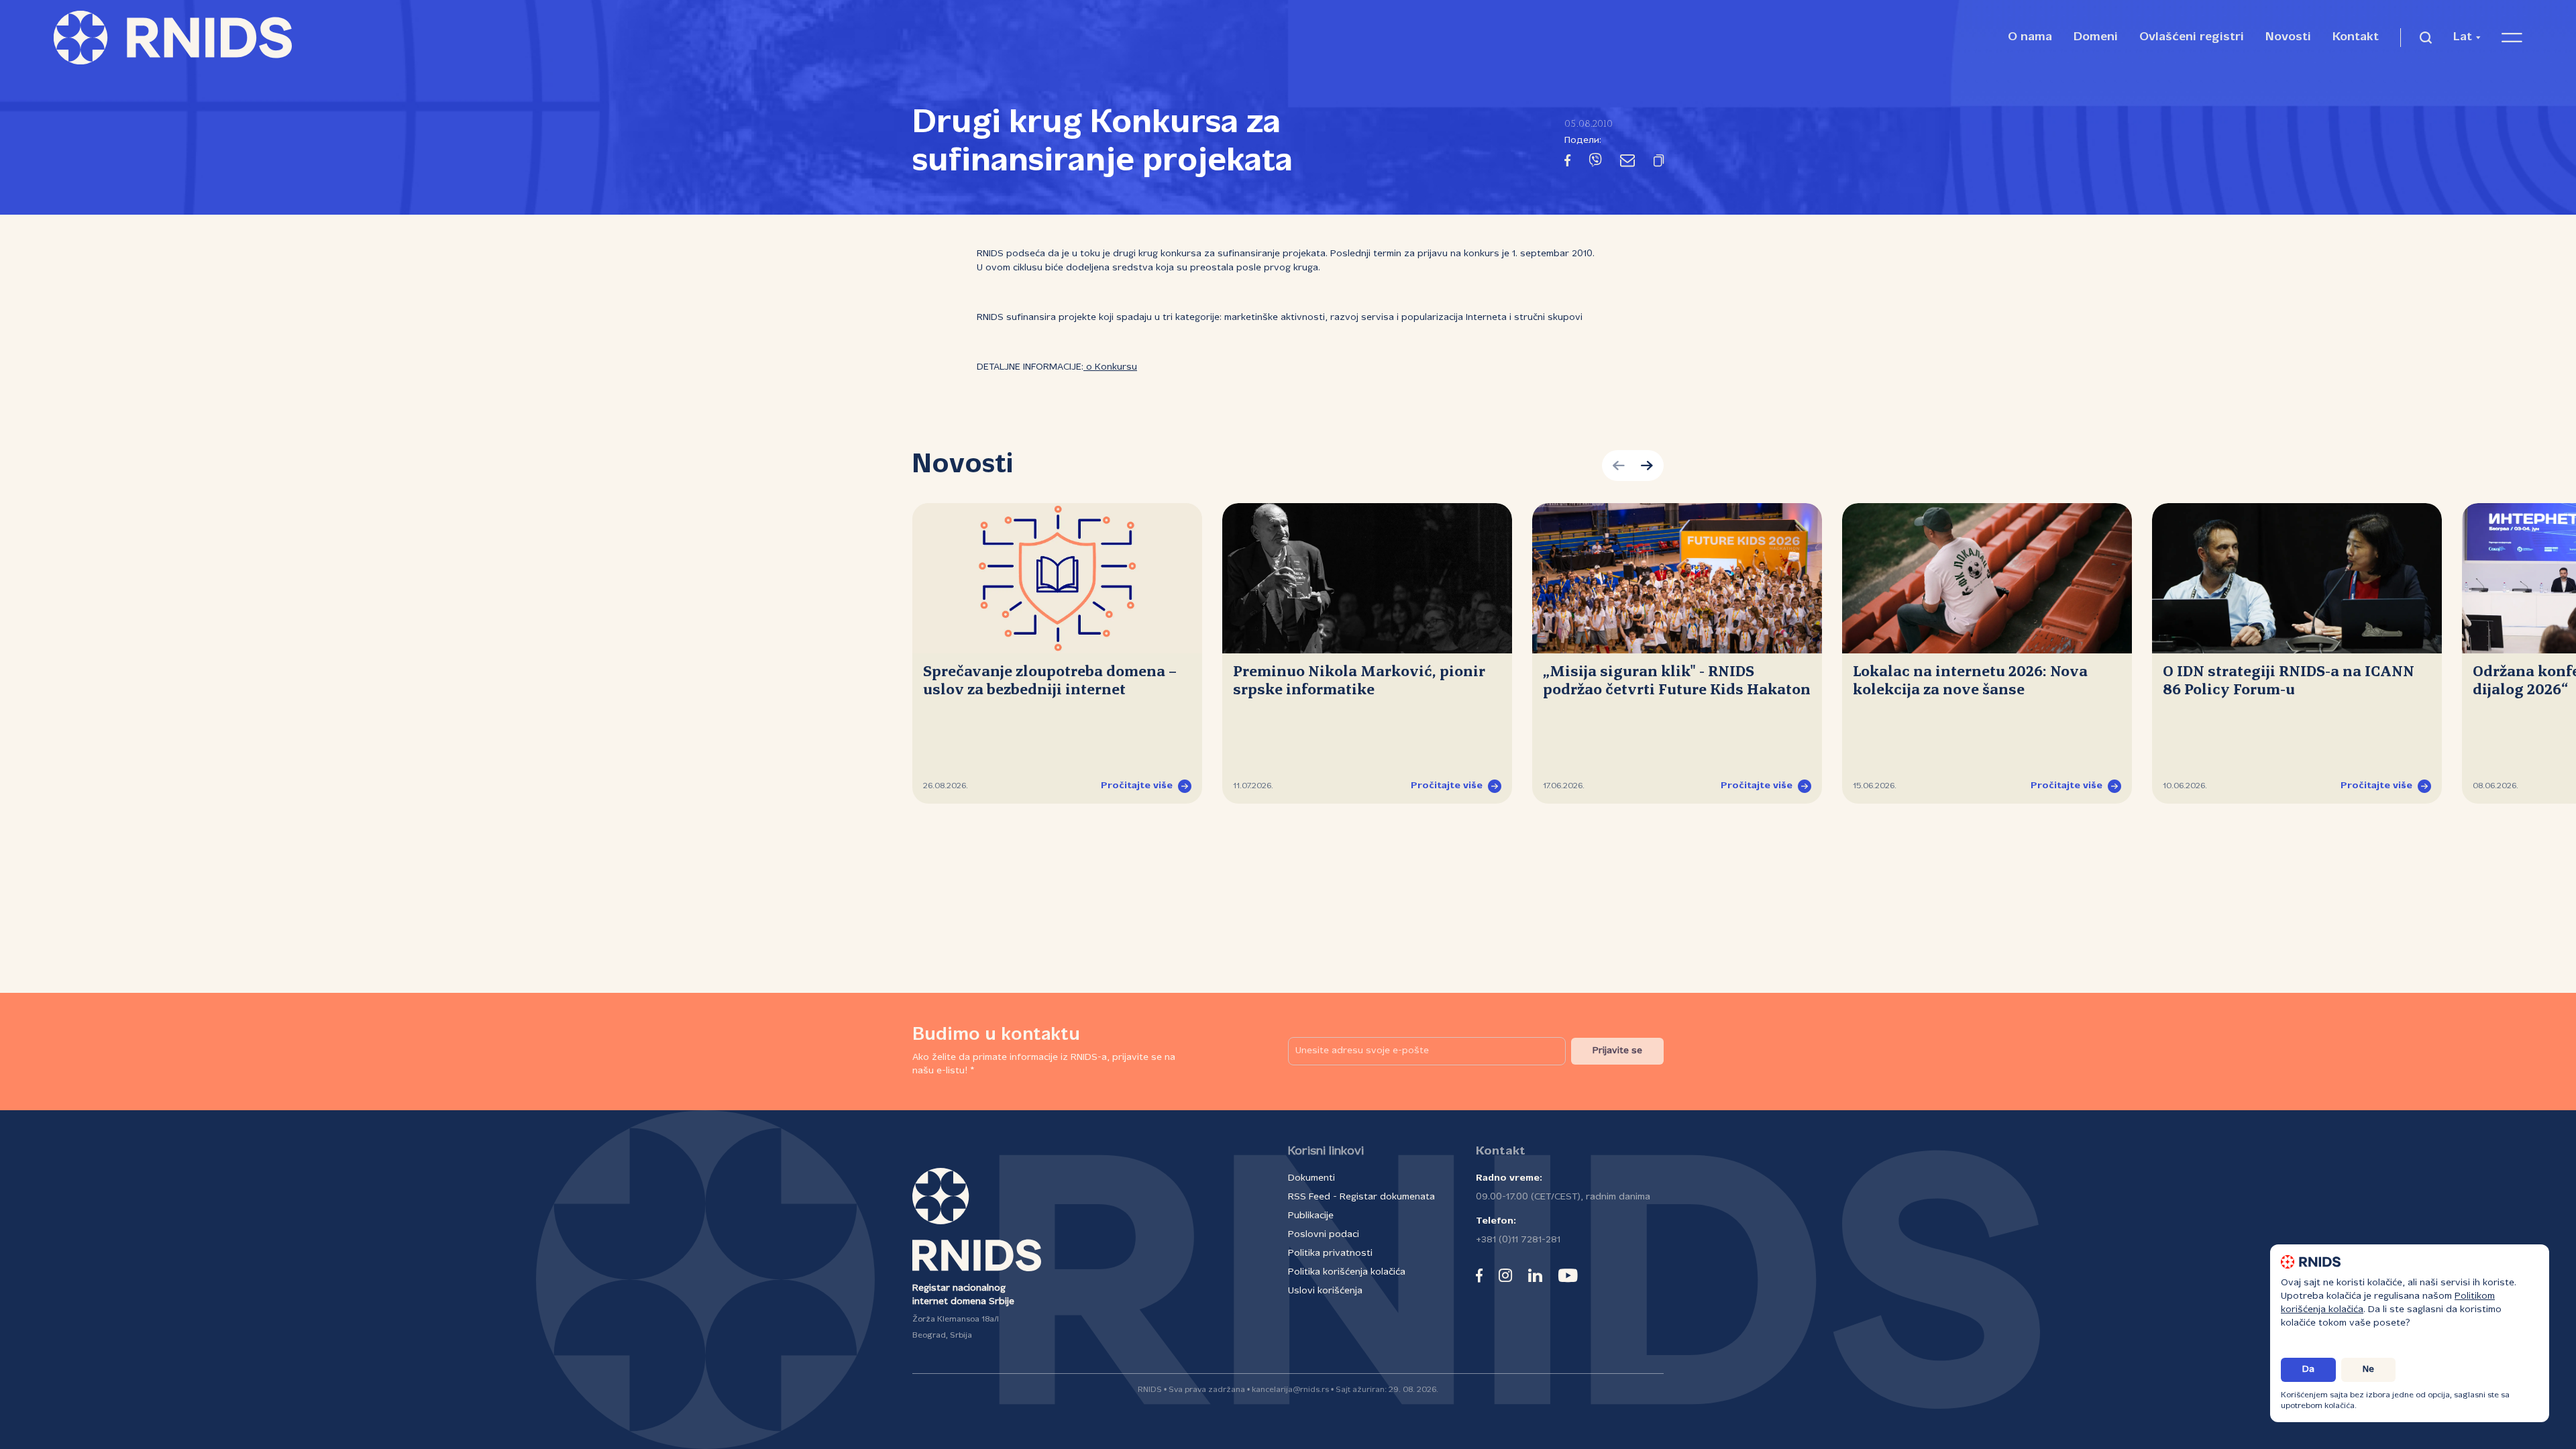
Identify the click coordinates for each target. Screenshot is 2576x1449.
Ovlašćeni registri (2192, 37)
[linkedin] (1535, 1275)
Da (2308, 1370)
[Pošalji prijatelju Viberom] (1595, 163)
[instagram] (1505, 1275)
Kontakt (2356, 37)
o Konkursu (1110, 367)
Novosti (2288, 37)
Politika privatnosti (1330, 1253)
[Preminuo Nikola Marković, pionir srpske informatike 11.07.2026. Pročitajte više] (1367, 578)
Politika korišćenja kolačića (1347, 1272)
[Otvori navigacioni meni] (2512, 38)
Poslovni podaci (1324, 1235)
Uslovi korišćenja (1325, 1291)
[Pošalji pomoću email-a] (1627, 163)
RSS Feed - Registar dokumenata (1361, 1197)
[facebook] (1479, 1275)
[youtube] (1568, 1275)
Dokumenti (1311, 1178)
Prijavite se (1617, 1051)
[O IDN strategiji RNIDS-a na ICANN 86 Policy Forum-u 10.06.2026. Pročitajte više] (2297, 578)
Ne (2368, 1370)
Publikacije (1311, 1216)
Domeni (2096, 37)
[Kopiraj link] (1659, 163)
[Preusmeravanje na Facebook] (1567, 163)
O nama (2030, 37)
